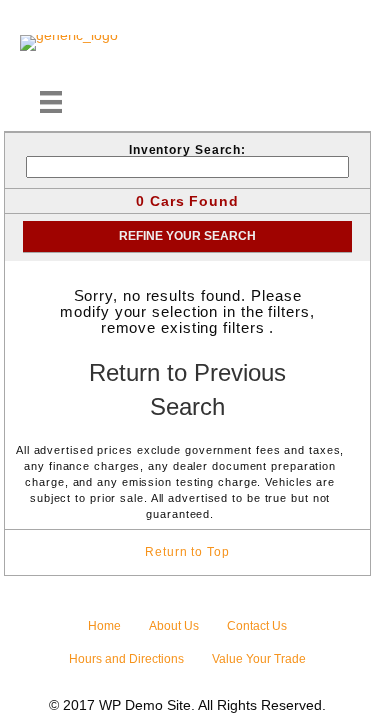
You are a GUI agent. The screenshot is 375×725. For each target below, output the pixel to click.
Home (104, 626)
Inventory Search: (187, 150)
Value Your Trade (259, 659)
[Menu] (51, 102)
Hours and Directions (126, 659)
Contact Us (257, 626)
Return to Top (187, 552)
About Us (174, 626)
